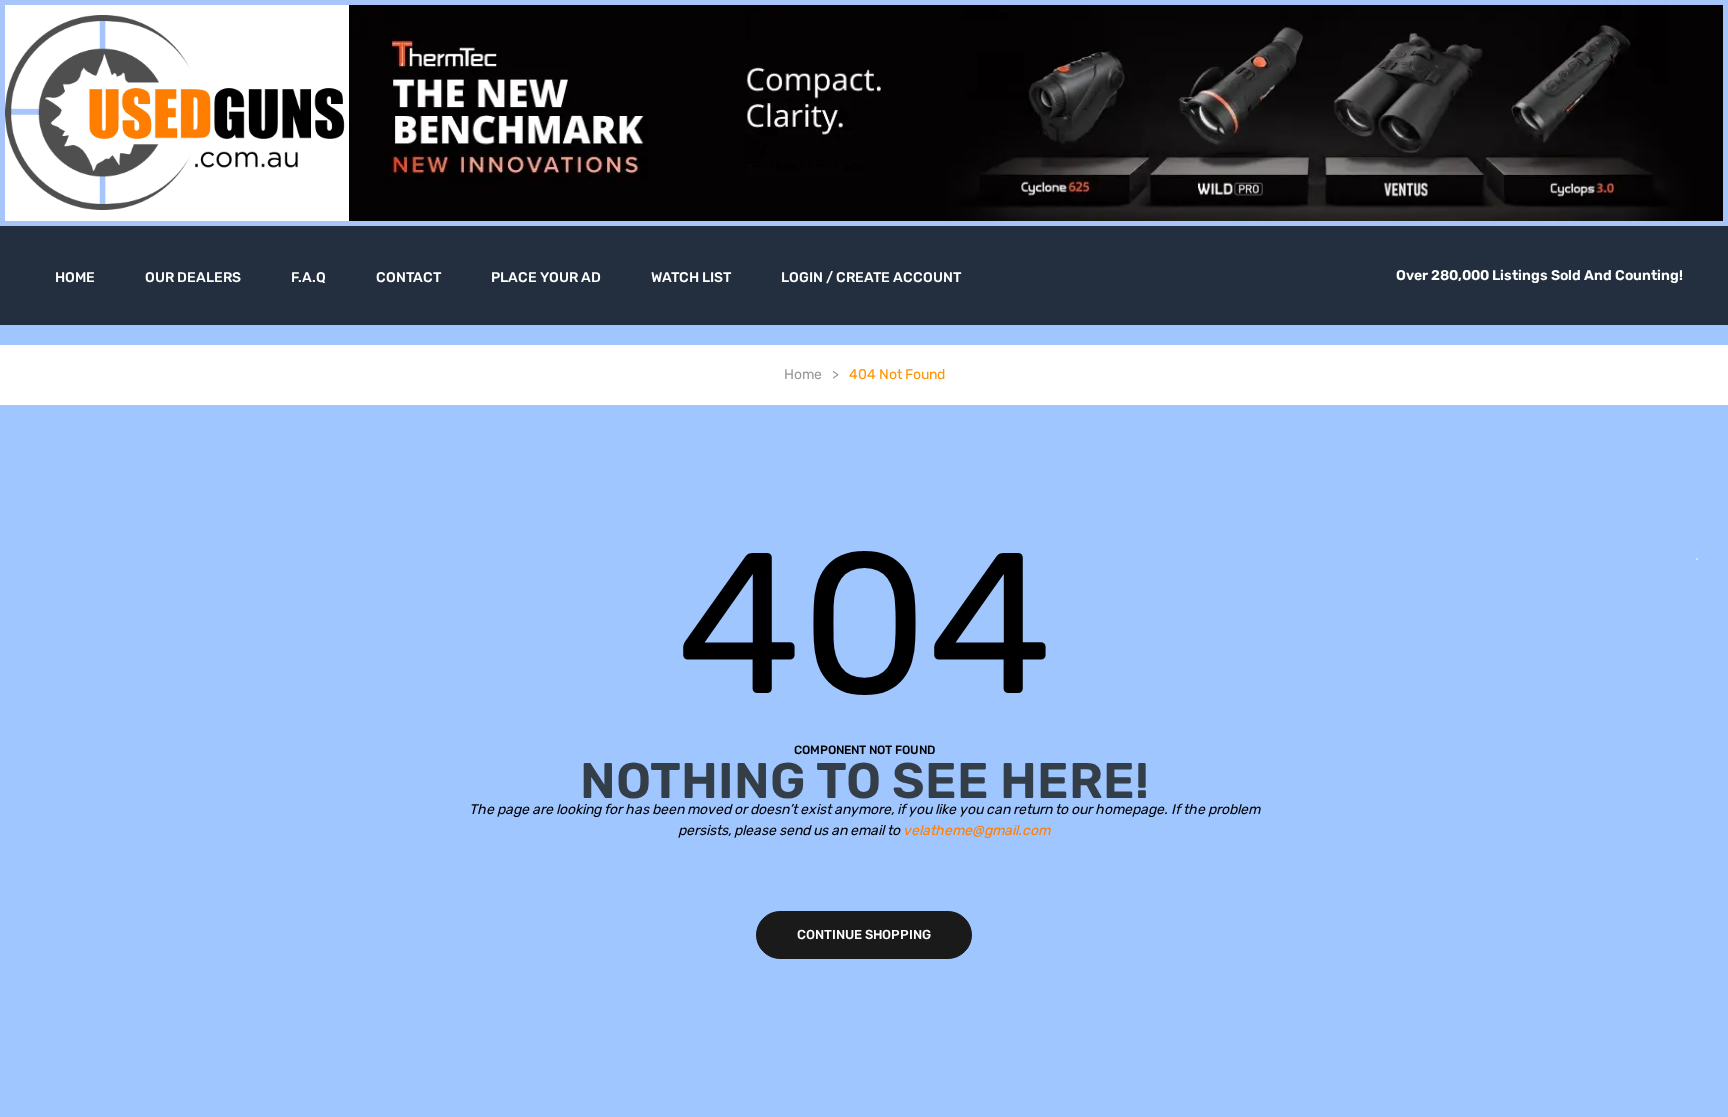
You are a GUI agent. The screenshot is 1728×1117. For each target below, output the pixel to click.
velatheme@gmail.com (976, 830)
